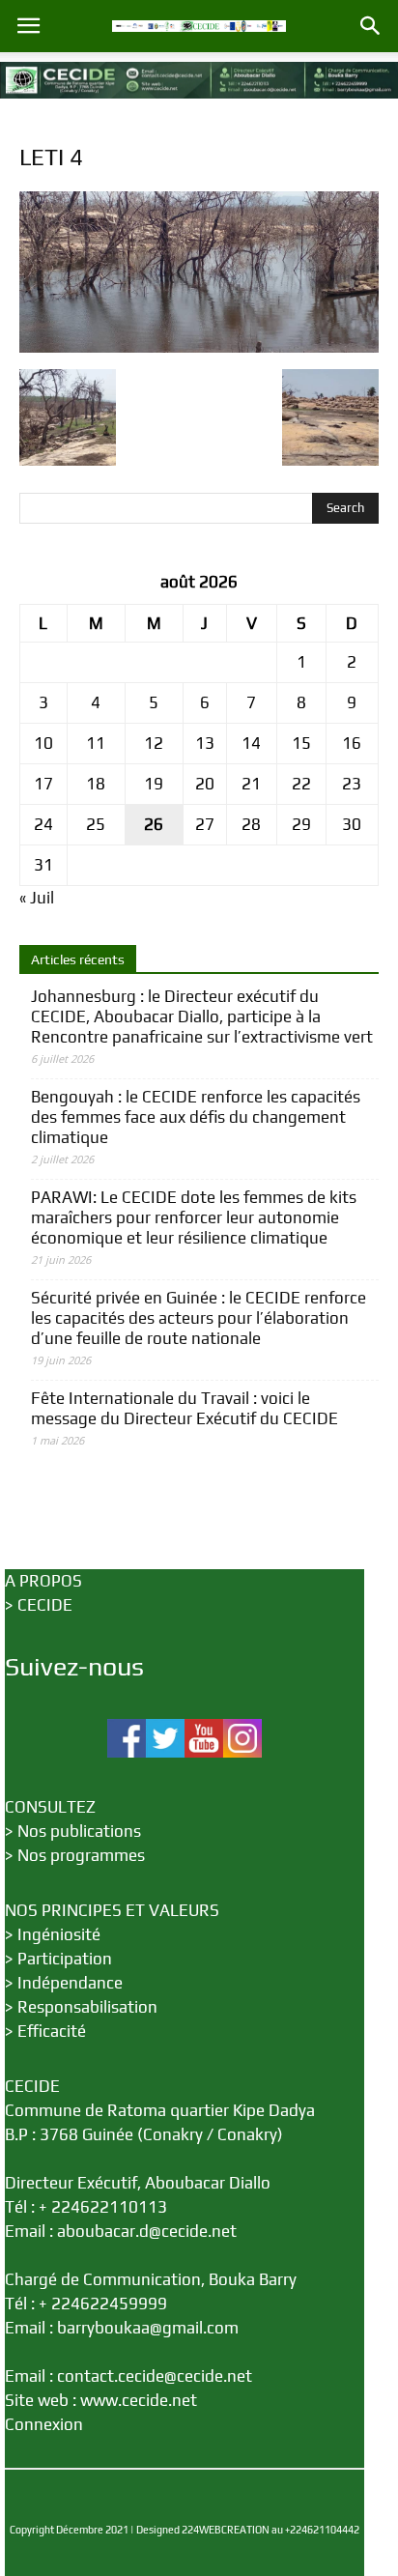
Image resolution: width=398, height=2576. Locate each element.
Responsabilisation (87, 2007)
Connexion (44, 2424)
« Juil (37, 898)
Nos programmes (81, 1855)
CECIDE (45, 1605)
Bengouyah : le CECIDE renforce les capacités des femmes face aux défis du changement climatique (196, 1117)
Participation (65, 1959)
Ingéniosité (59, 1934)
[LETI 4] (199, 347)
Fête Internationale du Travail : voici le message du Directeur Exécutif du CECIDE (185, 1408)
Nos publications (79, 1831)
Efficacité (52, 2031)
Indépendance (70, 1983)
